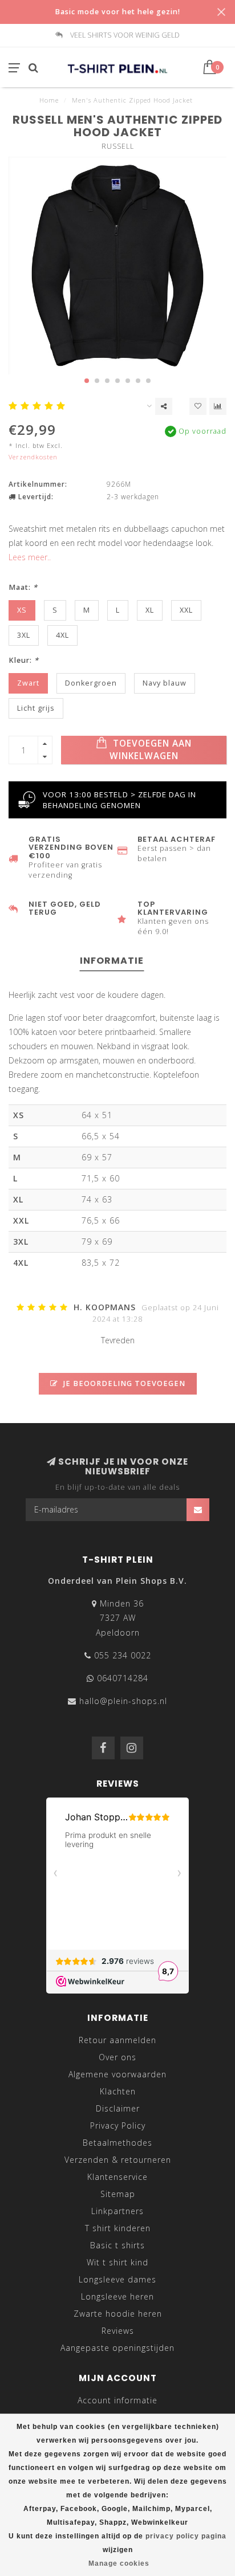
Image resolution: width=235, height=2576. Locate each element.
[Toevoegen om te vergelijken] (218, 406)
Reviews (118, 2331)
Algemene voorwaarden (117, 2074)
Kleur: (24, 660)
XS (22, 610)
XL (150, 610)
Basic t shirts (117, 2245)
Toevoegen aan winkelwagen (151, 750)
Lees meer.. (30, 557)
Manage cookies (119, 2563)
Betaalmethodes (117, 2143)
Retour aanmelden (117, 2040)
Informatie (112, 961)
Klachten (118, 2091)
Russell (118, 146)
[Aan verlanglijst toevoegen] (198, 406)
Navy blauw (165, 683)
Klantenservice (117, 2177)
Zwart (28, 683)
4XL (62, 635)
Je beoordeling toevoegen (123, 1383)
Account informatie (117, 2400)
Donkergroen (91, 683)
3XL (24, 635)
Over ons (117, 2057)
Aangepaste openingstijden (117, 2348)
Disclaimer (118, 2108)
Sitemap (118, 2194)
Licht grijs (36, 708)
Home (49, 100)
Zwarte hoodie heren (118, 2314)
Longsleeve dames (117, 2279)
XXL (186, 610)
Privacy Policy (118, 2125)
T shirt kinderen (118, 2228)
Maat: (23, 587)
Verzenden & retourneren (118, 2160)
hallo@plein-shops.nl (123, 1701)
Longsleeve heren (117, 2296)
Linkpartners (117, 2211)
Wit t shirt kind (117, 2262)
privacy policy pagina (186, 2536)
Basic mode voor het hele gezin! (117, 12)
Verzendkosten (33, 457)
